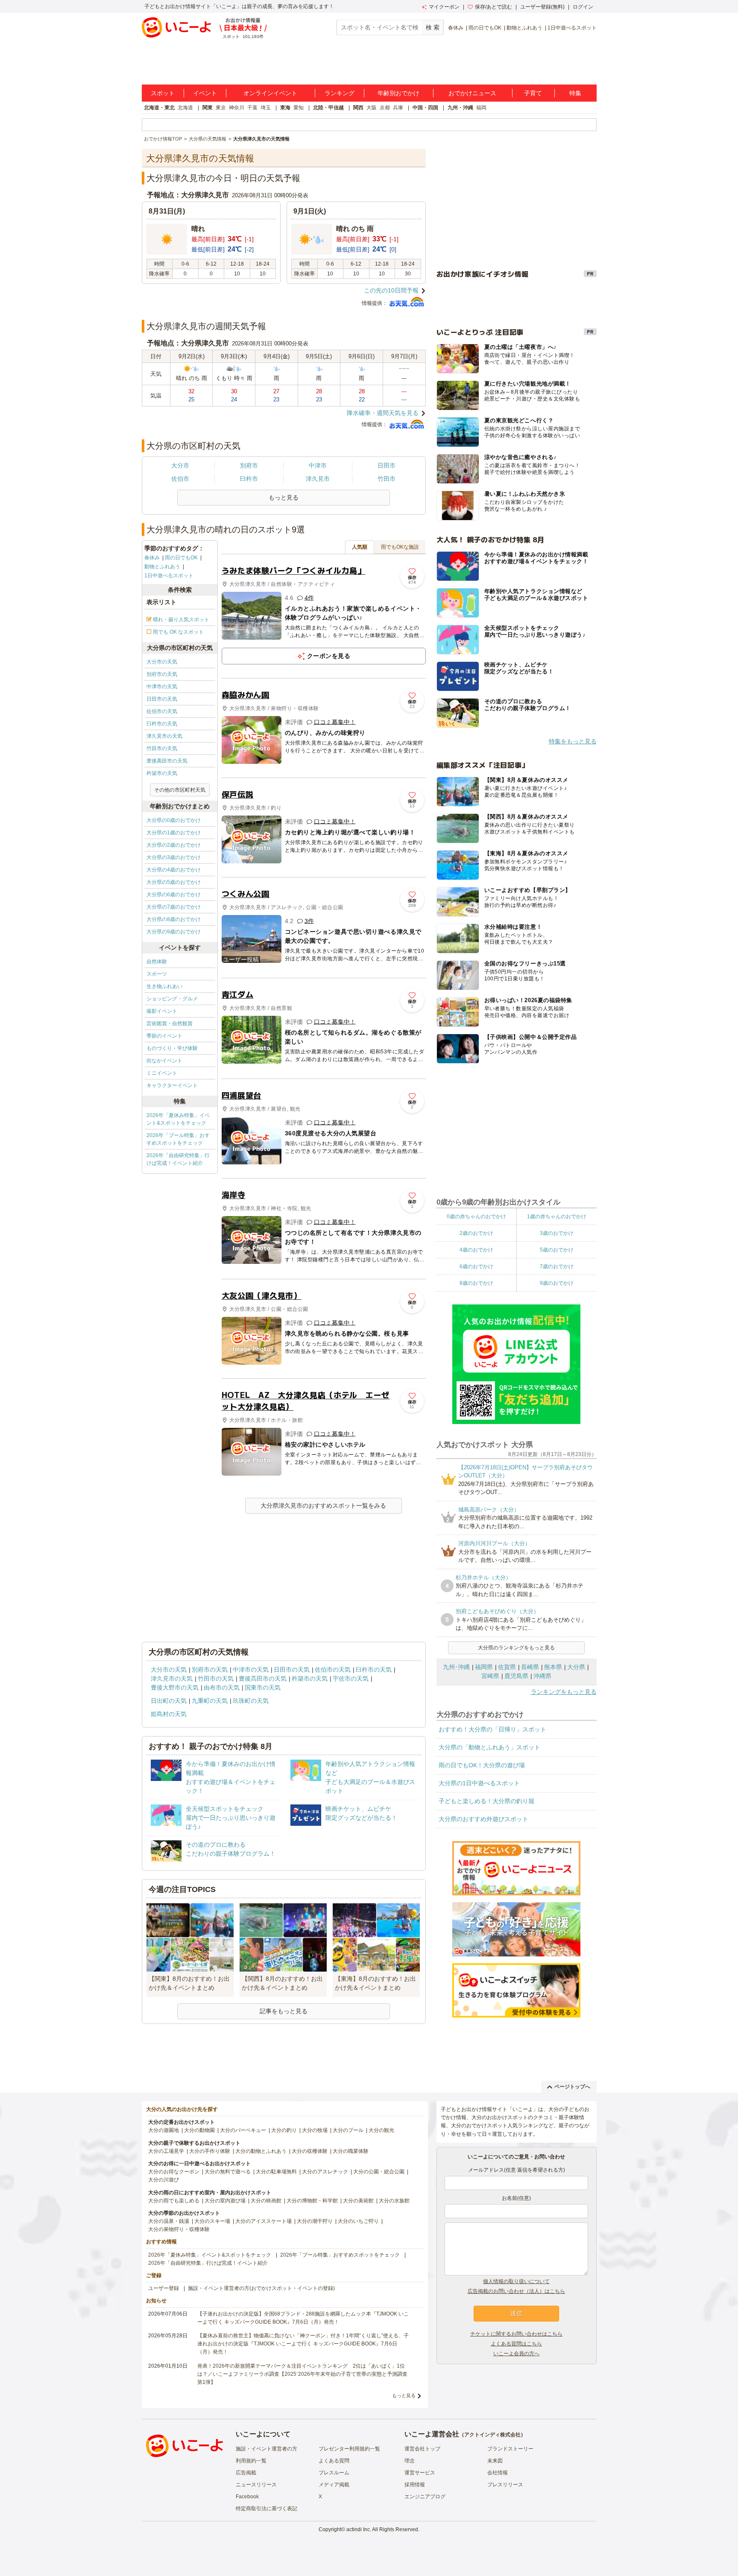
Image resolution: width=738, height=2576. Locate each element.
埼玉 (266, 108)
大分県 (576, 1667)
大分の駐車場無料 (276, 2172)
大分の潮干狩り (315, 2221)
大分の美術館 (358, 2201)
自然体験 (157, 962)
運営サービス (420, 2473)
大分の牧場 (315, 2130)
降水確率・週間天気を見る (383, 413)
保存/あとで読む (493, 7)
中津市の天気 (162, 687)
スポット (163, 93)
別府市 (249, 465)
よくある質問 (334, 2461)
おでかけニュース (472, 93)
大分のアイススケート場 (264, 2221)
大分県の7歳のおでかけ (174, 907)
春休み (456, 28)
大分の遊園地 (164, 2130)
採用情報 (415, 2485)
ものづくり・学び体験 (172, 1048)
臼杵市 (249, 479)
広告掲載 (246, 2473)
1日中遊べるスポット (572, 28)
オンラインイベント (270, 93)
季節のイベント (164, 1036)
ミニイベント (162, 1073)
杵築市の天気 (162, 773)
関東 (208, 108)
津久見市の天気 (164, 736)
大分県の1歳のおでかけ (174, 833)
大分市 (180, 465)
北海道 (185, 108)
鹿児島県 (516, 1676)
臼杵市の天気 (162, 724)
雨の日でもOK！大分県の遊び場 (482, 1765)
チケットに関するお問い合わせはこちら (516, 2334)
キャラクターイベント (172, 1085)
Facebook (247, 2497)
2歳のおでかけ (476, 1233)
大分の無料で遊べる (228, 2172)
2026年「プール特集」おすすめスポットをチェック (178, 1139)
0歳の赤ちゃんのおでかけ (476, 1216)
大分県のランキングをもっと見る (516, 1648)
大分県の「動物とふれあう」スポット (489, 1747)
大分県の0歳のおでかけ (174, 820)
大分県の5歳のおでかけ (174, 882)
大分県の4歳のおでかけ (174, 870)
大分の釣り (284, 2130)
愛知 (299, 108)
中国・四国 (425, 108)
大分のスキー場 (212, 2221)
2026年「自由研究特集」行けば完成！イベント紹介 (178, 1159)
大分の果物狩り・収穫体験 (179, 2229)
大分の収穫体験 (310, 2151)
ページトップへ (572, 2087)
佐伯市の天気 (162, 711)
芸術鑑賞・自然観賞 (170, 1023)
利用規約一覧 (251, 2461)
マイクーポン (444, 7)
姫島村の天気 (169, 1714)
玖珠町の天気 (251, 1701)
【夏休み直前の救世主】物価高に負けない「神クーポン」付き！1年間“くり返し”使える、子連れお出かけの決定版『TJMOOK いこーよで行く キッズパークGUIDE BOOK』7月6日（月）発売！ (303, 2344)
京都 (385, 108)
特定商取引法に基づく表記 (266, 2509)
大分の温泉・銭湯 (169, 2221)
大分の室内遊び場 (225, 2201)
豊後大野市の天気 (175, 1687)
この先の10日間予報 (391, 290)
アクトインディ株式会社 (492, 2435)
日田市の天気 (162, 699)
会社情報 (498, 2473)
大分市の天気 (162, 662)
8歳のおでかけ (476, 1283)
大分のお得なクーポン (174, 2172)
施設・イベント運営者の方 (266, 2449)
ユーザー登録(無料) (542, 7)
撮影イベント (162, 1011)
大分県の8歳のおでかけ (174, 919)
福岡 (481, 108)
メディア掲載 (334, 2485)
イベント (205, 93)
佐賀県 (507, 1667)
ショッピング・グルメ (172, 999)
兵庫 (398, 108)
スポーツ (157, 974)
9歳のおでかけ (557, 1283)
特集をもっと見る (573, 741)
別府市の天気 (162, 674)
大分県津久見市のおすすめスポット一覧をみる (323, 1506)
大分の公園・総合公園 (379, 2172)
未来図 (495, 2461)
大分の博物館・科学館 (312, 2201)
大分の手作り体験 (210, 2151)
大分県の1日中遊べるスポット (479, 1783)
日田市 (387, 465)
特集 (575, 93)
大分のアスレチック (325, 2172)
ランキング (340, 93)
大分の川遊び (164, 2180)
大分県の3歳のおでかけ (174, 857)
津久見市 (318, 479)
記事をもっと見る (284, 2011)
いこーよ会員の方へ (516, 2354)
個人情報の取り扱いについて (516, 2281)
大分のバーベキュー (243, 2130)
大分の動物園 (199, 2130)
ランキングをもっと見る (564, 1692)
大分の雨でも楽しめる (174, 2201)
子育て (533, 93)
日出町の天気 (169, 1701)
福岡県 (484, 1667)
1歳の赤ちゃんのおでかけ (557, 1216)
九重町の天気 (210, 1701)
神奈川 (237, 108)
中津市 (318, 465)
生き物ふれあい (164, 986)
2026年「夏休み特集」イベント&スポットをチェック (178, 1119)
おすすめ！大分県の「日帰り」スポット (492, 1729)
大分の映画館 (266, 2201)
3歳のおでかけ (557, 1233)
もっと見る (404, 2395)
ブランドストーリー (510, 2449)
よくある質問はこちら (516, 2344)
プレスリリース (505, 2485)
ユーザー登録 (164, 2288)
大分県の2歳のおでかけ (174, 845)
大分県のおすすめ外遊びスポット (483, 1819)
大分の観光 (381, 2130)
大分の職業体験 (351, 2151)
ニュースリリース (256, 2485)
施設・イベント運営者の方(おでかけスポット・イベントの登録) (261, 2288)
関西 (358, 108)
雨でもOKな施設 (400, 547)
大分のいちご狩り (358, 2221)
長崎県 (530, 1667)
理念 (410, 2461)
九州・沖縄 (460, 108)
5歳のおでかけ (557, 1250)
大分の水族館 (394, 2201)
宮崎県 (490, 1676)
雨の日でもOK (485, 28)
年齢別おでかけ (398, 93)
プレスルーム (334, 2473)
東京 (221, 108)
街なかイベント (164, 1061)
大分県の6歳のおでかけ (174, 895)
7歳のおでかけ (557, 1266)
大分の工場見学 (166, 2151)
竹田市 (387, 479)
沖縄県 (542, 1676)
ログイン (583, 7)
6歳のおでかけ (476, 1266)
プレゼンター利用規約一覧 (349, 2449)
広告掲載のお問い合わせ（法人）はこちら (516, 2291)
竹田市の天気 (162, 749)
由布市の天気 (222, 1687)
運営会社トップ (422, 2449)
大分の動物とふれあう (261, 2151)
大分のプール (348, 2130)
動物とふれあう (524, 28)
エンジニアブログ (425, 2497)
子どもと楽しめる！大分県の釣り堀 (486, 1801)
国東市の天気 (263, 1687)
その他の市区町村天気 (180, 790)
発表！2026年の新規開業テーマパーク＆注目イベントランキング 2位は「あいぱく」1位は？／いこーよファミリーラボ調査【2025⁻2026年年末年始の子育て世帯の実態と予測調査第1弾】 (302, 2374)
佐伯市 (180, 479)
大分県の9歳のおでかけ (174, 932)
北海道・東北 (159, 108)
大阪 (372, 108)
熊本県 (553, 1667)
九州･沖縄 (456, 1667)
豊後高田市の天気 (167, 761)
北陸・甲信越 (328, 108)
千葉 (252, 108)
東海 (285, 108)
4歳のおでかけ (476, 1250)
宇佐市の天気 (351, 1678)
